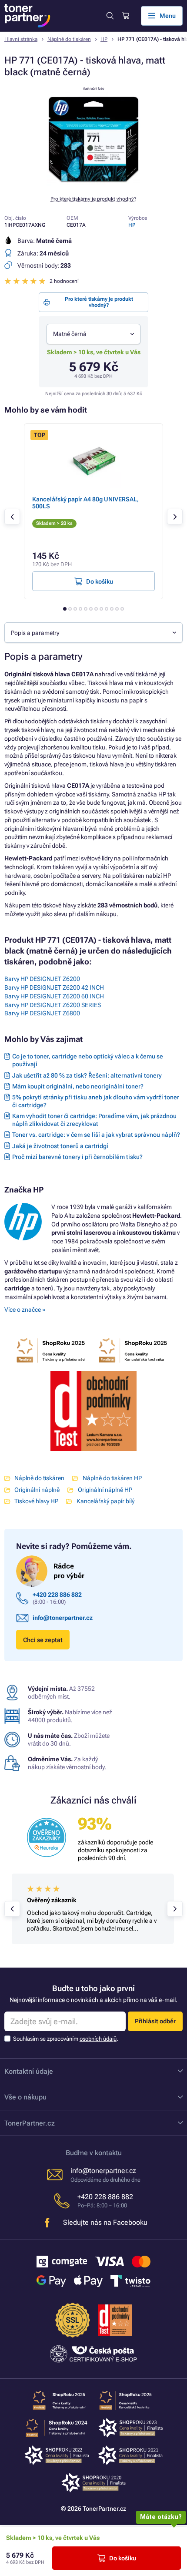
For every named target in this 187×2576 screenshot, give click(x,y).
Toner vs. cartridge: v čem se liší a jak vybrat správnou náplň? (96, 1135)
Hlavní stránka (21, 39)
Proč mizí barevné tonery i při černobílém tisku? (77, 1157)
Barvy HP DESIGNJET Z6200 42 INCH (54, 987)
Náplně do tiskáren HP (112, 1478)
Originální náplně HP (105, 1490)
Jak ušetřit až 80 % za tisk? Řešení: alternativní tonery (87, 1075)
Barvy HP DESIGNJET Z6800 (42, 1013)
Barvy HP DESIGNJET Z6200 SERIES (53, 1005)
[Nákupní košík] (125, 16)
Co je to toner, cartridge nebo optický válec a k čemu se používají (88, 1060)
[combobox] (93, 334)
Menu (168, 16)
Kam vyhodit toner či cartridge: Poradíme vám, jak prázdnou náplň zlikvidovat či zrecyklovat (94, 1120)
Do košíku (123, 2558)
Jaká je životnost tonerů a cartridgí (60, 1146)
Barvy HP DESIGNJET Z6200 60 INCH (54, 996)
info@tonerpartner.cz (63, 1618)
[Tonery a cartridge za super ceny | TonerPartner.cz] (27, 16)
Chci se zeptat (43, 1640)
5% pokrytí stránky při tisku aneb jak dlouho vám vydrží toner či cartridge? (96, 1101)
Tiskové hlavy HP (36, 1501)
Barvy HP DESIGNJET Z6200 (42, 979)
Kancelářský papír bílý (105, 1501)
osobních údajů (98, 2039)
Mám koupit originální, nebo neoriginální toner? (78, 1086)
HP (104, 39)
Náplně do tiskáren (69, 39)
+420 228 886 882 (57, 1595)
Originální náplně (37, 1490)
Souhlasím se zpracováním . (66, 2039)
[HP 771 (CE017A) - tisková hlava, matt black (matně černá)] (93, 184)
